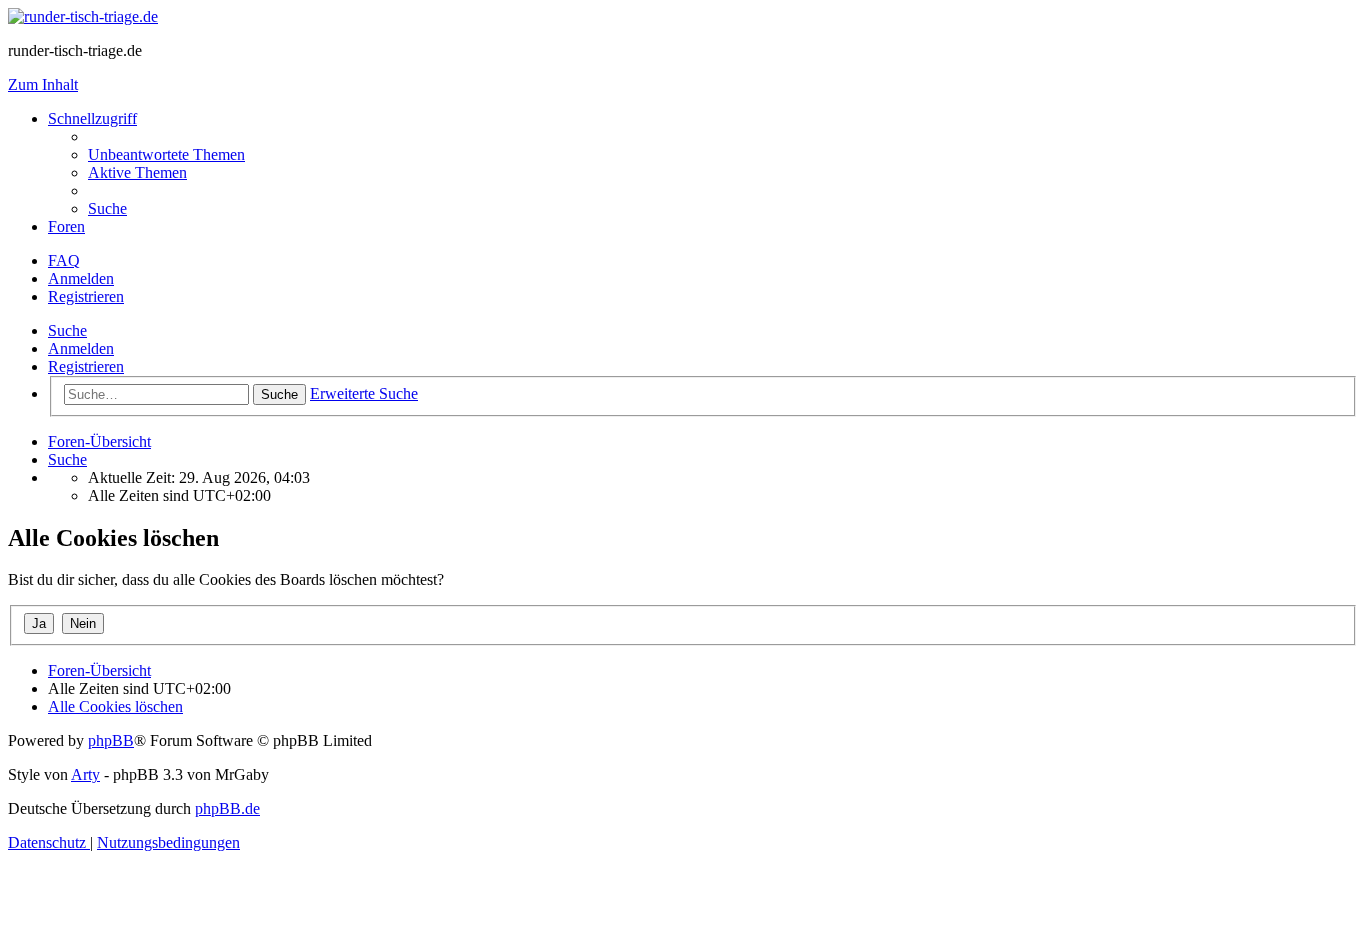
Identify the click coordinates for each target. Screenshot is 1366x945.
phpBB (111, 740)
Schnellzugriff (92, 118)
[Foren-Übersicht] (83, 16)
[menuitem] (166, 154)
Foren (66, 226)
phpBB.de (227, 808)
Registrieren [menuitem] (86, 296)
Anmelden (81, 348)
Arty (85, 774)
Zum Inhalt (43, 84)
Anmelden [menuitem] (81, 278)
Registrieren (86, 366)
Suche (67, 330)
